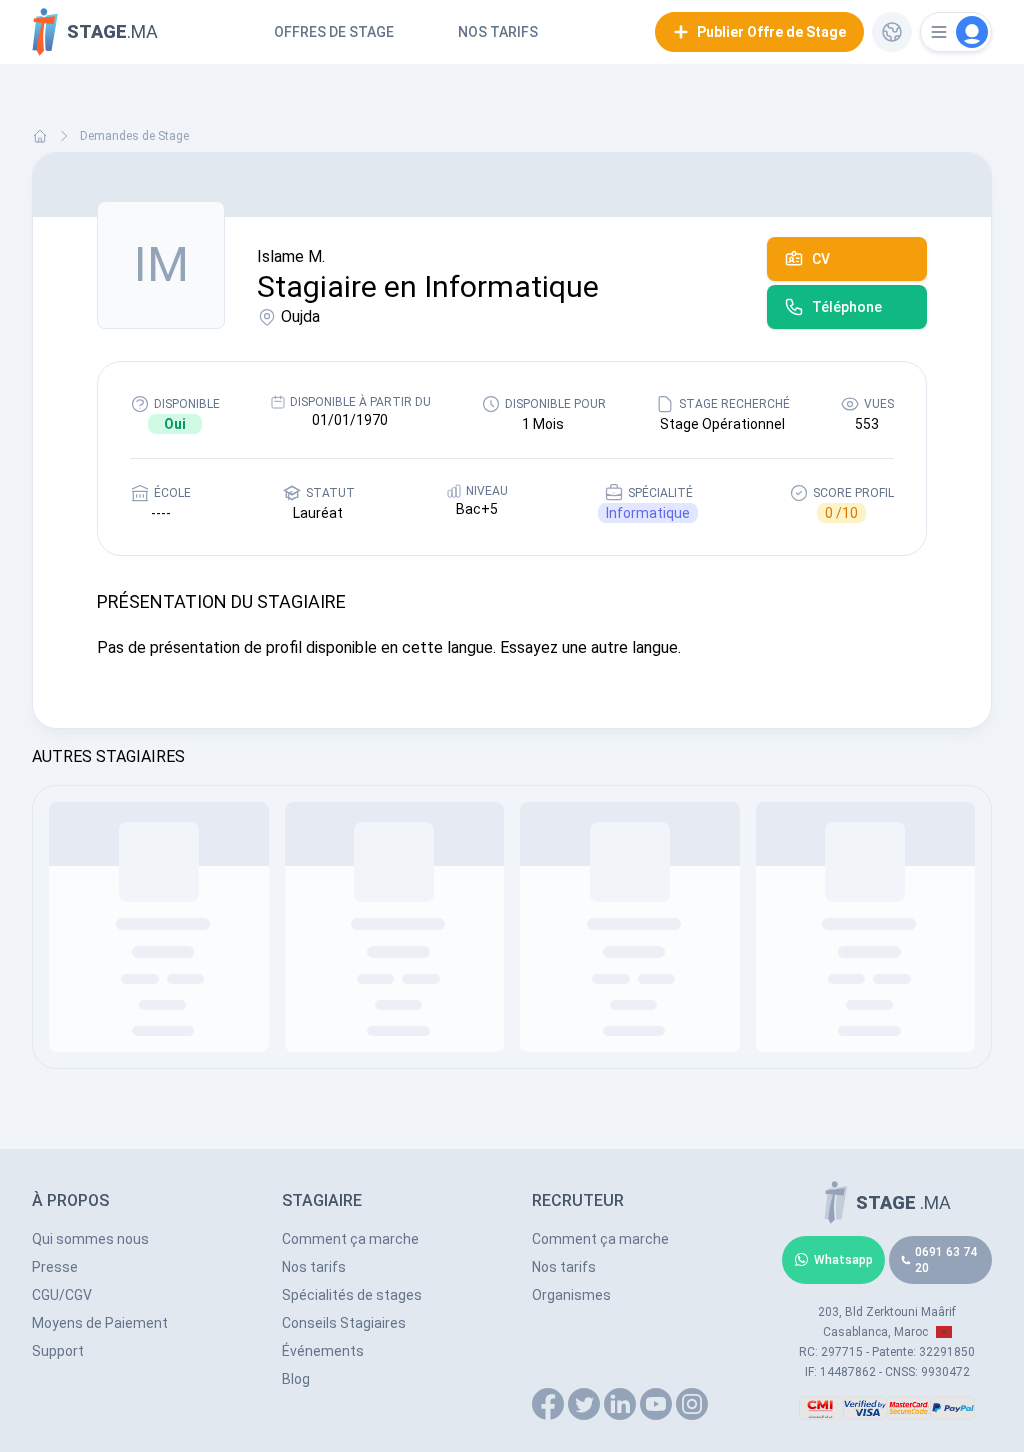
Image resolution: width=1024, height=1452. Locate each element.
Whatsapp (843, 1260)
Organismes (571, 1295)
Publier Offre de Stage (771, 32)
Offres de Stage (334, 32)
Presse (55, 1267)
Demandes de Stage (134, 136)
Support (58, 1351)
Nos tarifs (498, 32)
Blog (296, 1379)
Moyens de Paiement (100, 1323)
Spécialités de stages (352, 1295)
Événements (323, 1351)
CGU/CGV (62, 1295)
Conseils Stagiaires (344, 1323)
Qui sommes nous (90, 1239)
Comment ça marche (350, 1239)
